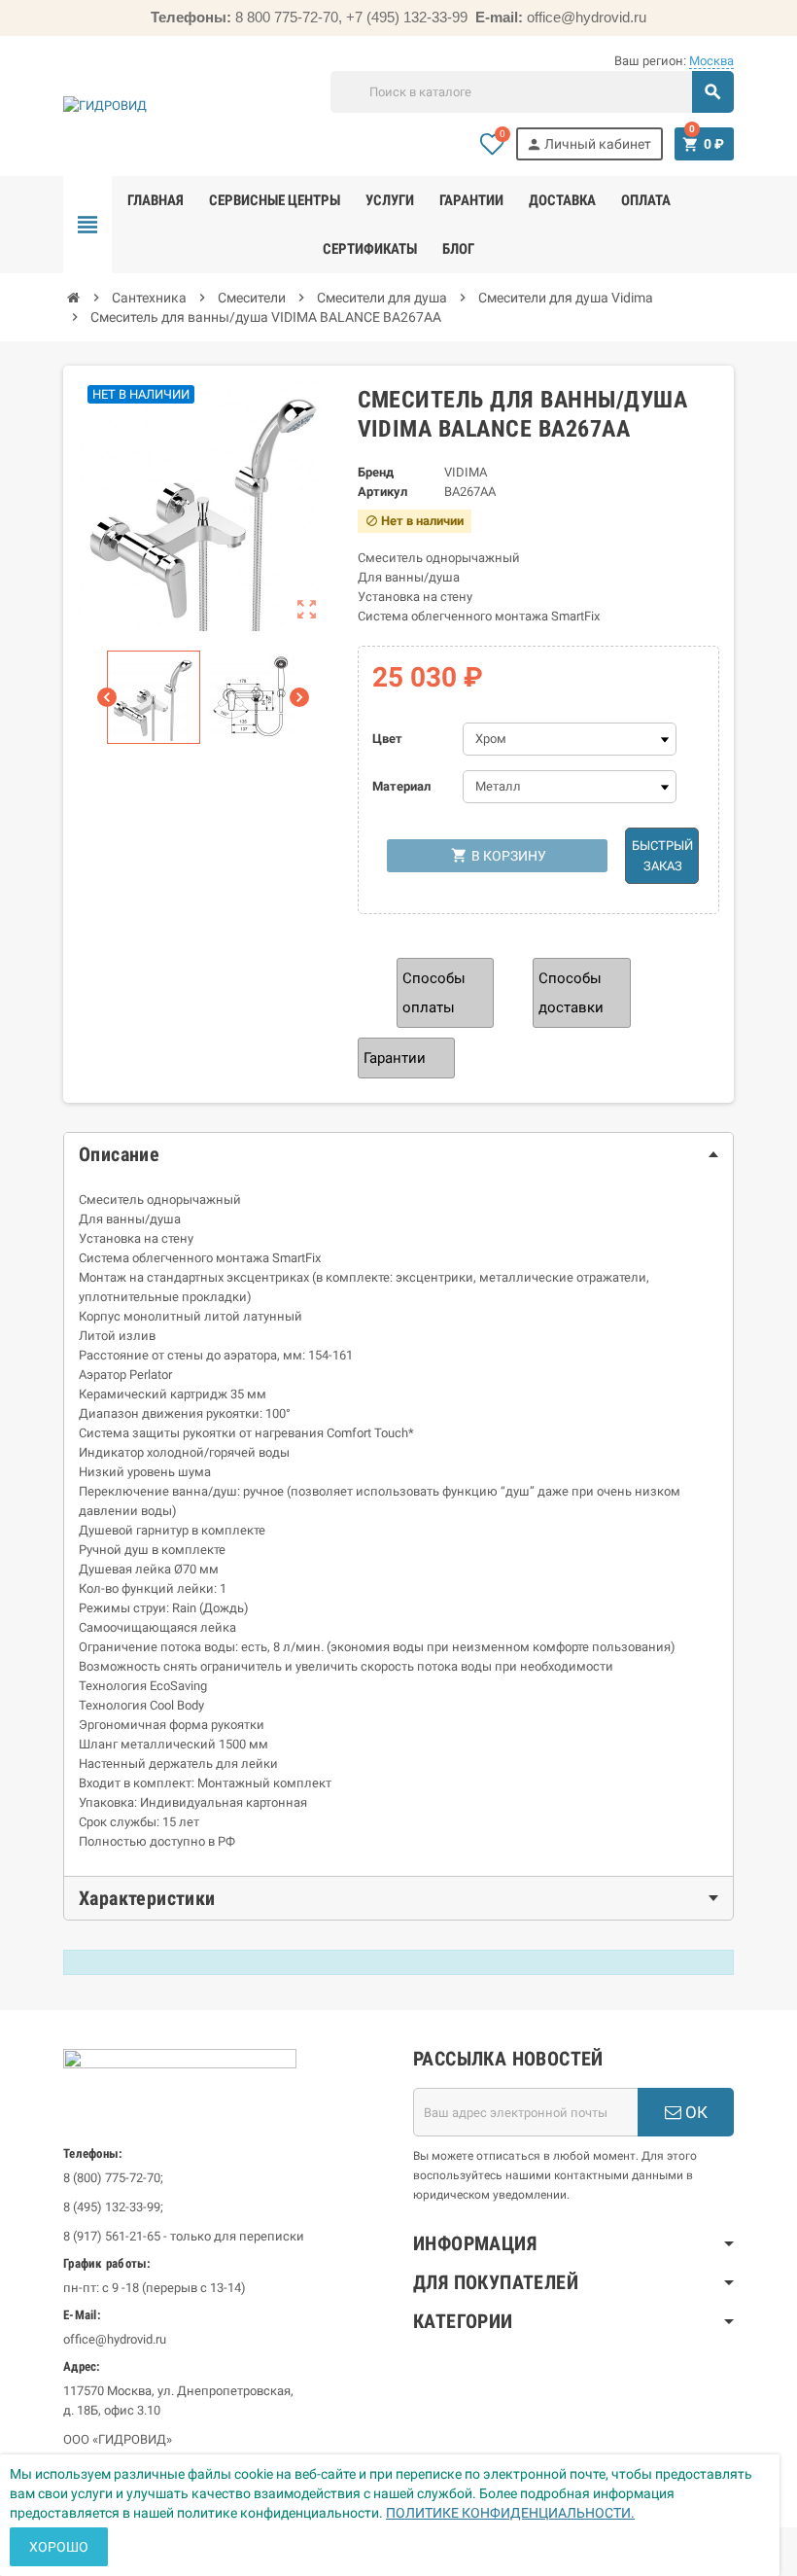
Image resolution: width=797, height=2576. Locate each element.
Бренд (376, 472)
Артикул (382, 492)
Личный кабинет (589, 144)
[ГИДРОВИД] (105, 106)
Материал (401, 786)
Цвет (387, 739)
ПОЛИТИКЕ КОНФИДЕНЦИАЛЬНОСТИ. (510, 2513)
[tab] (398, 1154)
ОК (694, 2112)
